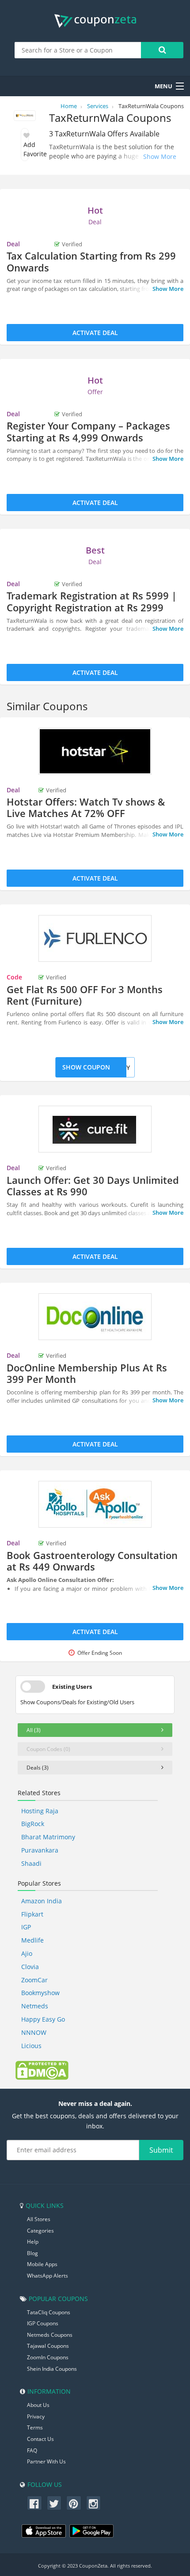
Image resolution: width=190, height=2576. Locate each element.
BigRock (33, 1824)
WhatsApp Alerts (47, 2276)
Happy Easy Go (43, 2019)
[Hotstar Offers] (95, 751)
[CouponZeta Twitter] (54, 2503)
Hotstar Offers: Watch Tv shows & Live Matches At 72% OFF (86, 807)
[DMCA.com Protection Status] (42, 2070)
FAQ (32, 2450)
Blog (32, 2253)
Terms (35, 2427)
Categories (40, 2231)
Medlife (32, 1940)
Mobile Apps (42, 2264)
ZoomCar (34, 1980)
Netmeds (35, 2006)
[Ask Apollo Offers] (95, 1504)
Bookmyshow (40, 1993)
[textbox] (78, 50)
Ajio (27, 1953)
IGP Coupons (43, 2323)
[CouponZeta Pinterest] (74, 2503)
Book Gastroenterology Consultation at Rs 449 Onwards (92, 1561)
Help (33, 2242)
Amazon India (42, 1901)
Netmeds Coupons (50, 2335)
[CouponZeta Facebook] (34, 2503)
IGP (26, 1927)
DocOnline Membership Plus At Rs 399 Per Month (87, 1373)
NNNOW (34, 2032)
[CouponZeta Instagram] (94, 2503)
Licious (31, 2046)
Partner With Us (46, 2461)
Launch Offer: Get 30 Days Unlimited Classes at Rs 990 (93, 1186)
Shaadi (31, 1863)
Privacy (36, 2416)
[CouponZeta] (95, 21)
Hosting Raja (40, 1811)
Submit (161, 2150)
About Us (38, 2405)
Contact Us (40, 2439)
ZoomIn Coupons (48, 2357)
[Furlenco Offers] (95, 938)
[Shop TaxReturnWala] (25, 117)
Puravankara (40, 1850)
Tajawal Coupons (48, 2346)
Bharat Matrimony (48, 1837)
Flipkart (32, 1914)
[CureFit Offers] (95, 1129)
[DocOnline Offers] (95, 1317)
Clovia (30, 1967)
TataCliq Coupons (49, 2312)
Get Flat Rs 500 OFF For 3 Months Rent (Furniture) (85, 995)
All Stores (39, 2219)
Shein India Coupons (52, 2369)
